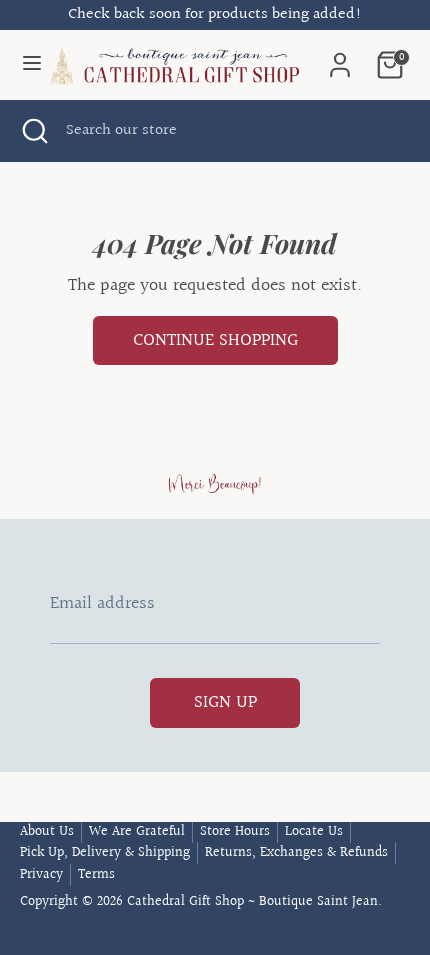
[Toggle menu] (23, 64)
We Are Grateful (137, 832)
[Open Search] (33, 131)
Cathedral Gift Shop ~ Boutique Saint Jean (252, 902)
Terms (96, 875)
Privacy (41, 875)
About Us (47, 832)
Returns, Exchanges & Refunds (296, 853)
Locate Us (314, 832)
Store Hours (235, 832)
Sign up (225, 702)
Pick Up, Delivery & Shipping (105, 853)
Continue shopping (215, 340)
